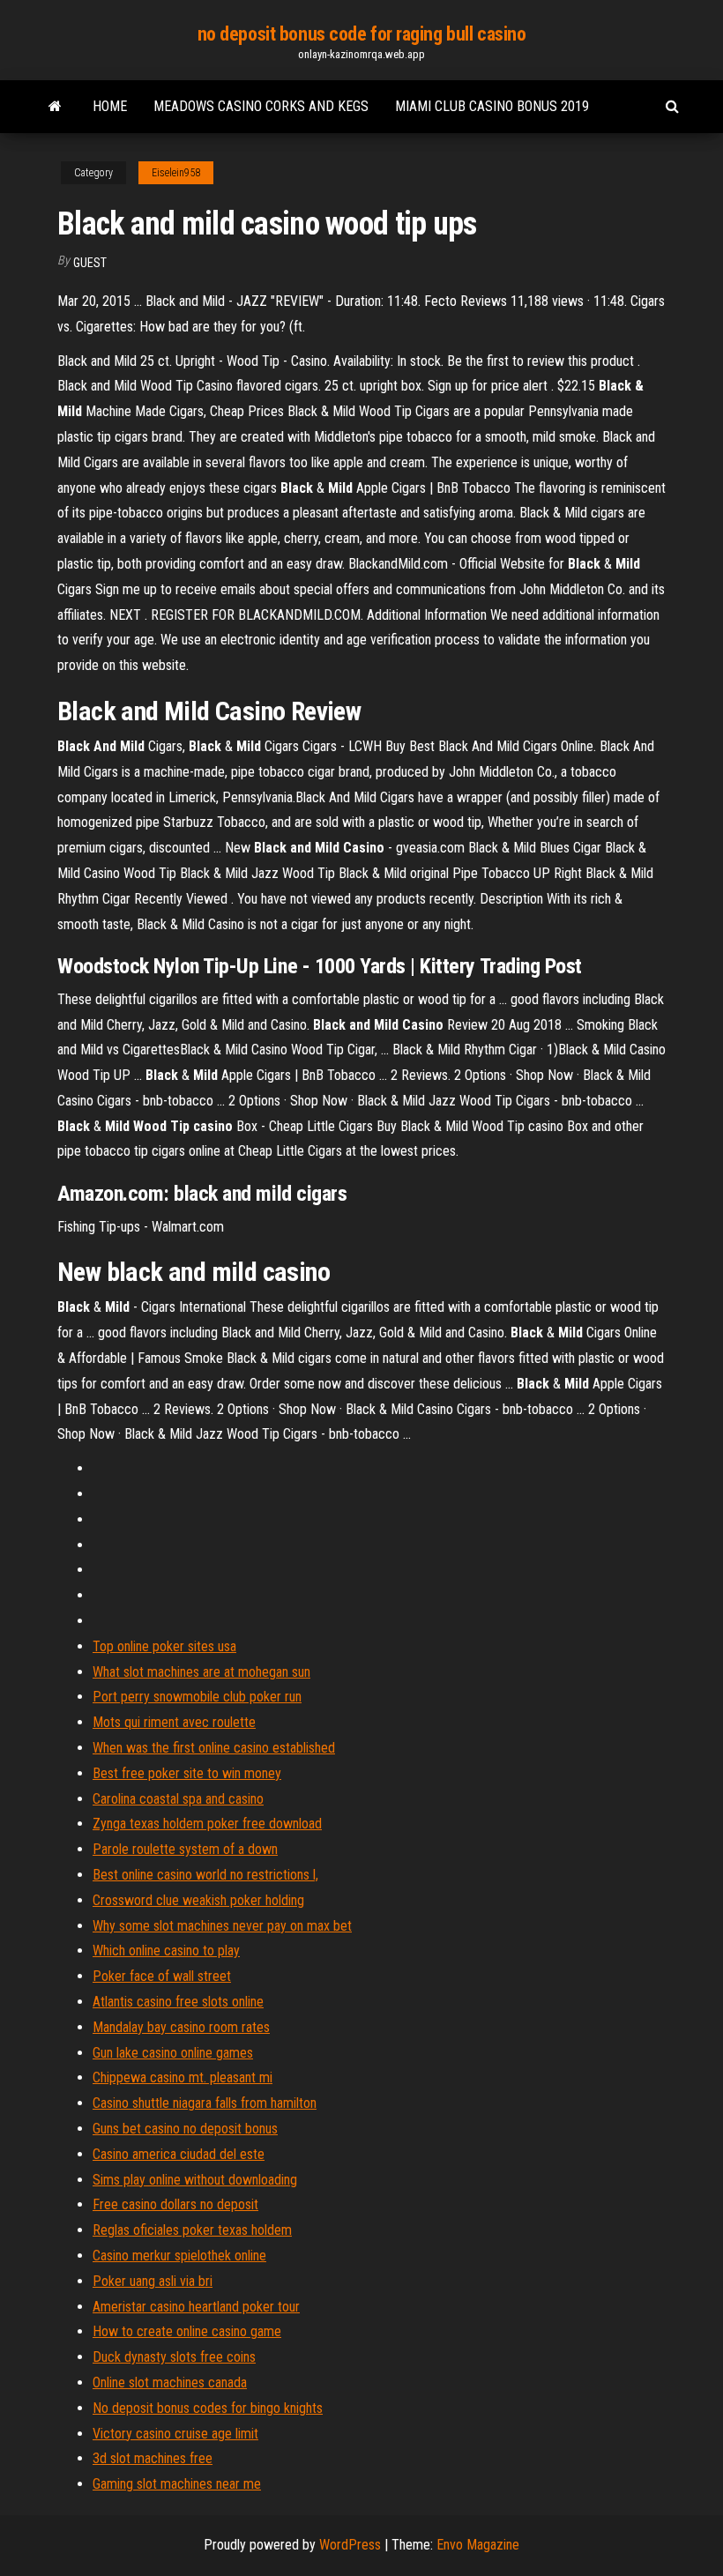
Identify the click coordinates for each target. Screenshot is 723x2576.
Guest (90, 263)
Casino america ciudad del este (179, 2154)
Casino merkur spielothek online (179, 2256)
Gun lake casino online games (173, 2053)
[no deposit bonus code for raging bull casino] (55, 107)
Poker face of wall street (162, 1976)
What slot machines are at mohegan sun (201, 1672)
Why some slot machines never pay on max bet (222, 1926)
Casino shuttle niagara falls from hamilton (205, 2103)
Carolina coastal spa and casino (178, 1799)
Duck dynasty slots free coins (174, 2357)
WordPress (350, 2545)
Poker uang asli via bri (153, 2281)
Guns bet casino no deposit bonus (185, 2129)
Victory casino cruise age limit (175, 2434)
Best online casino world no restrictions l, (205, 1875)
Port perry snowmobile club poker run (197, 1697)
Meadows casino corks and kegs (261, 106)
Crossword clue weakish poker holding (198, 1900)
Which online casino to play (166, 1951)
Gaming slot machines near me (177, 2484)
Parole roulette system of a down (185, 1849)
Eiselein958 (176, 173)
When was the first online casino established (214, 1748)
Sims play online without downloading (195, 2180)
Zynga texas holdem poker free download (207, 1824)
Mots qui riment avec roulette (174, 1722)
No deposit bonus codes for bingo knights (208, 2408)
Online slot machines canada (170, 2382)
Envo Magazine (478, 2545)
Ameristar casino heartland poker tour (196, 2307)
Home (110, 106)
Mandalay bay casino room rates (181, 2027)
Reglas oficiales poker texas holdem (192, 2230)
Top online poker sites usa (164, 1646)
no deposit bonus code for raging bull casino (362, 34)
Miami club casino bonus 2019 (492, 106)
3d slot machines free (153, 2458)
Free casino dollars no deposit (175, 2204)
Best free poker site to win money (187, 1773)
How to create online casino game (187, 2331)
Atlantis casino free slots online (178, 2002)
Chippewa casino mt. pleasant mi (183, 2077)
